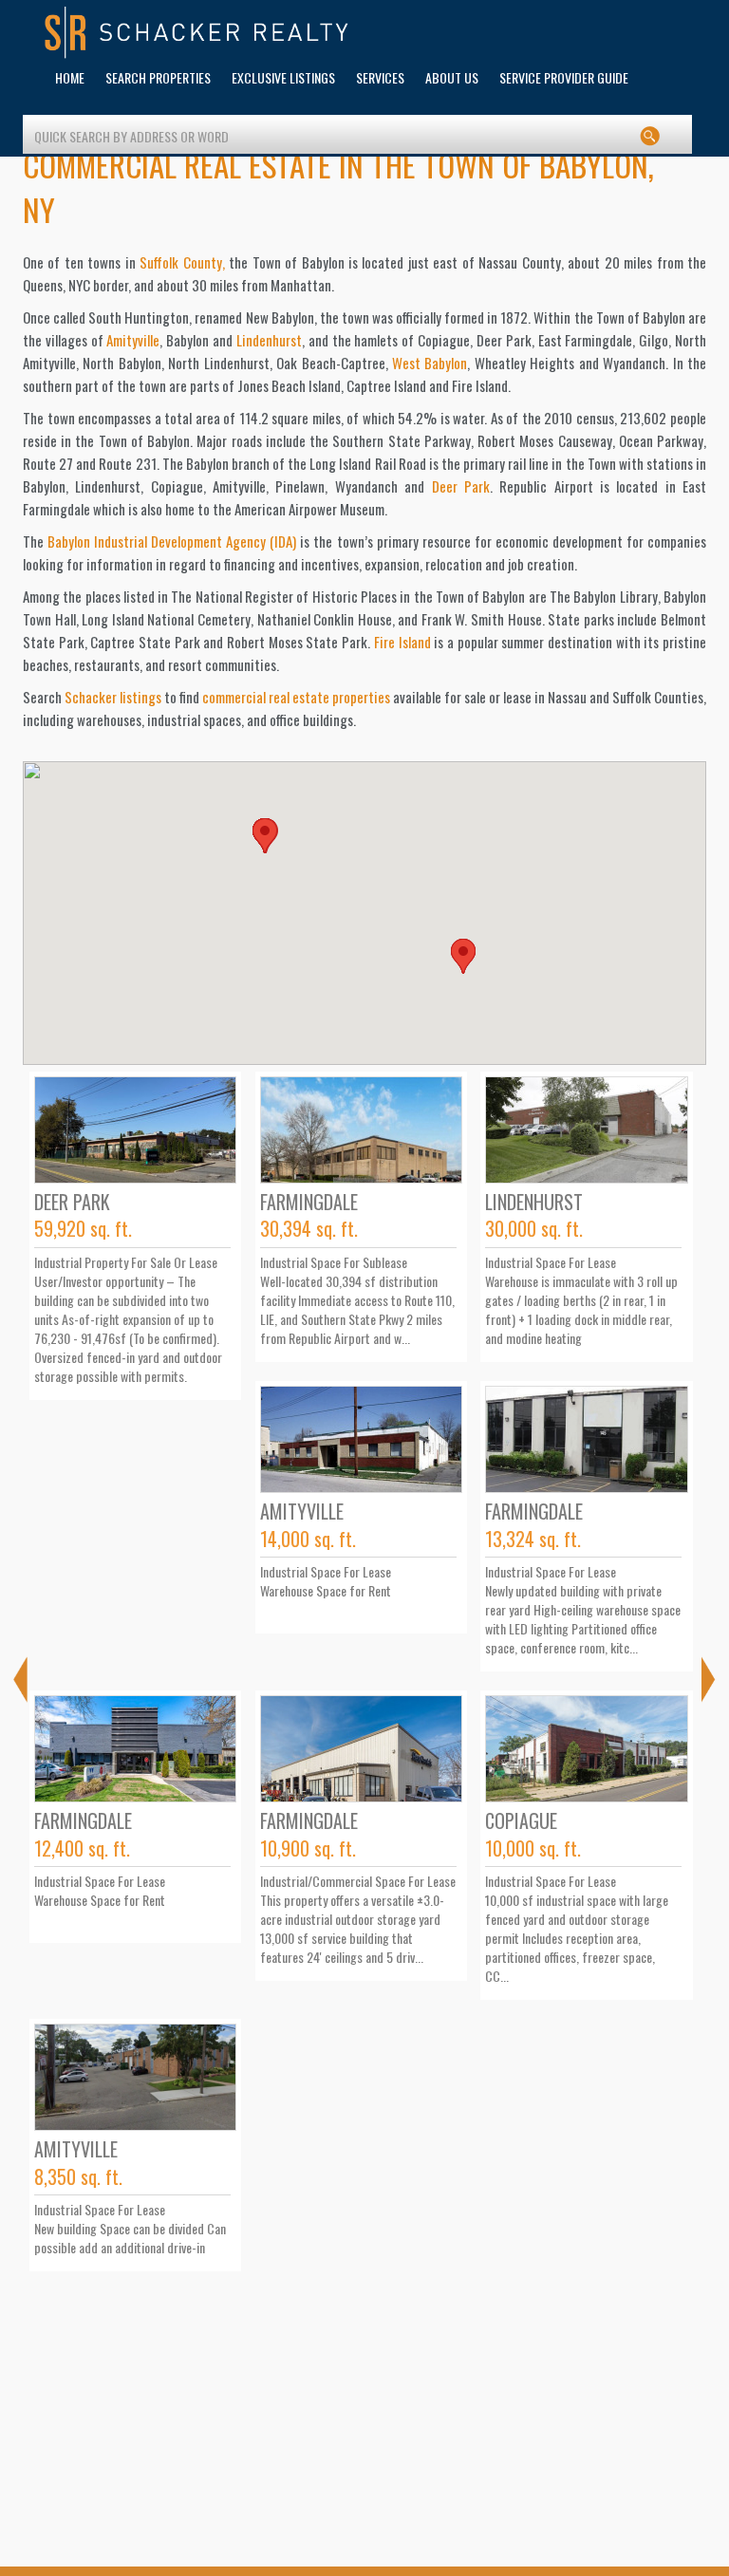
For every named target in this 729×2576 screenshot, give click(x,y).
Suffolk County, (182, 262)
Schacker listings (113, 697)
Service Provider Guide (564, 77)
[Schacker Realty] (197, 33)
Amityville (133, 340)
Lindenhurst (269, 340)
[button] (463, 956)
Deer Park (461, 486)
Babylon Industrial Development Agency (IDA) (172, 541)
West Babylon (430, 363)
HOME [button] (70, 77)
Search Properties (158, 77)
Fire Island (402, 642)
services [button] (380, 77)
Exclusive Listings (283, 77)
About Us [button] (452, 77)
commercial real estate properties (296, 697)
